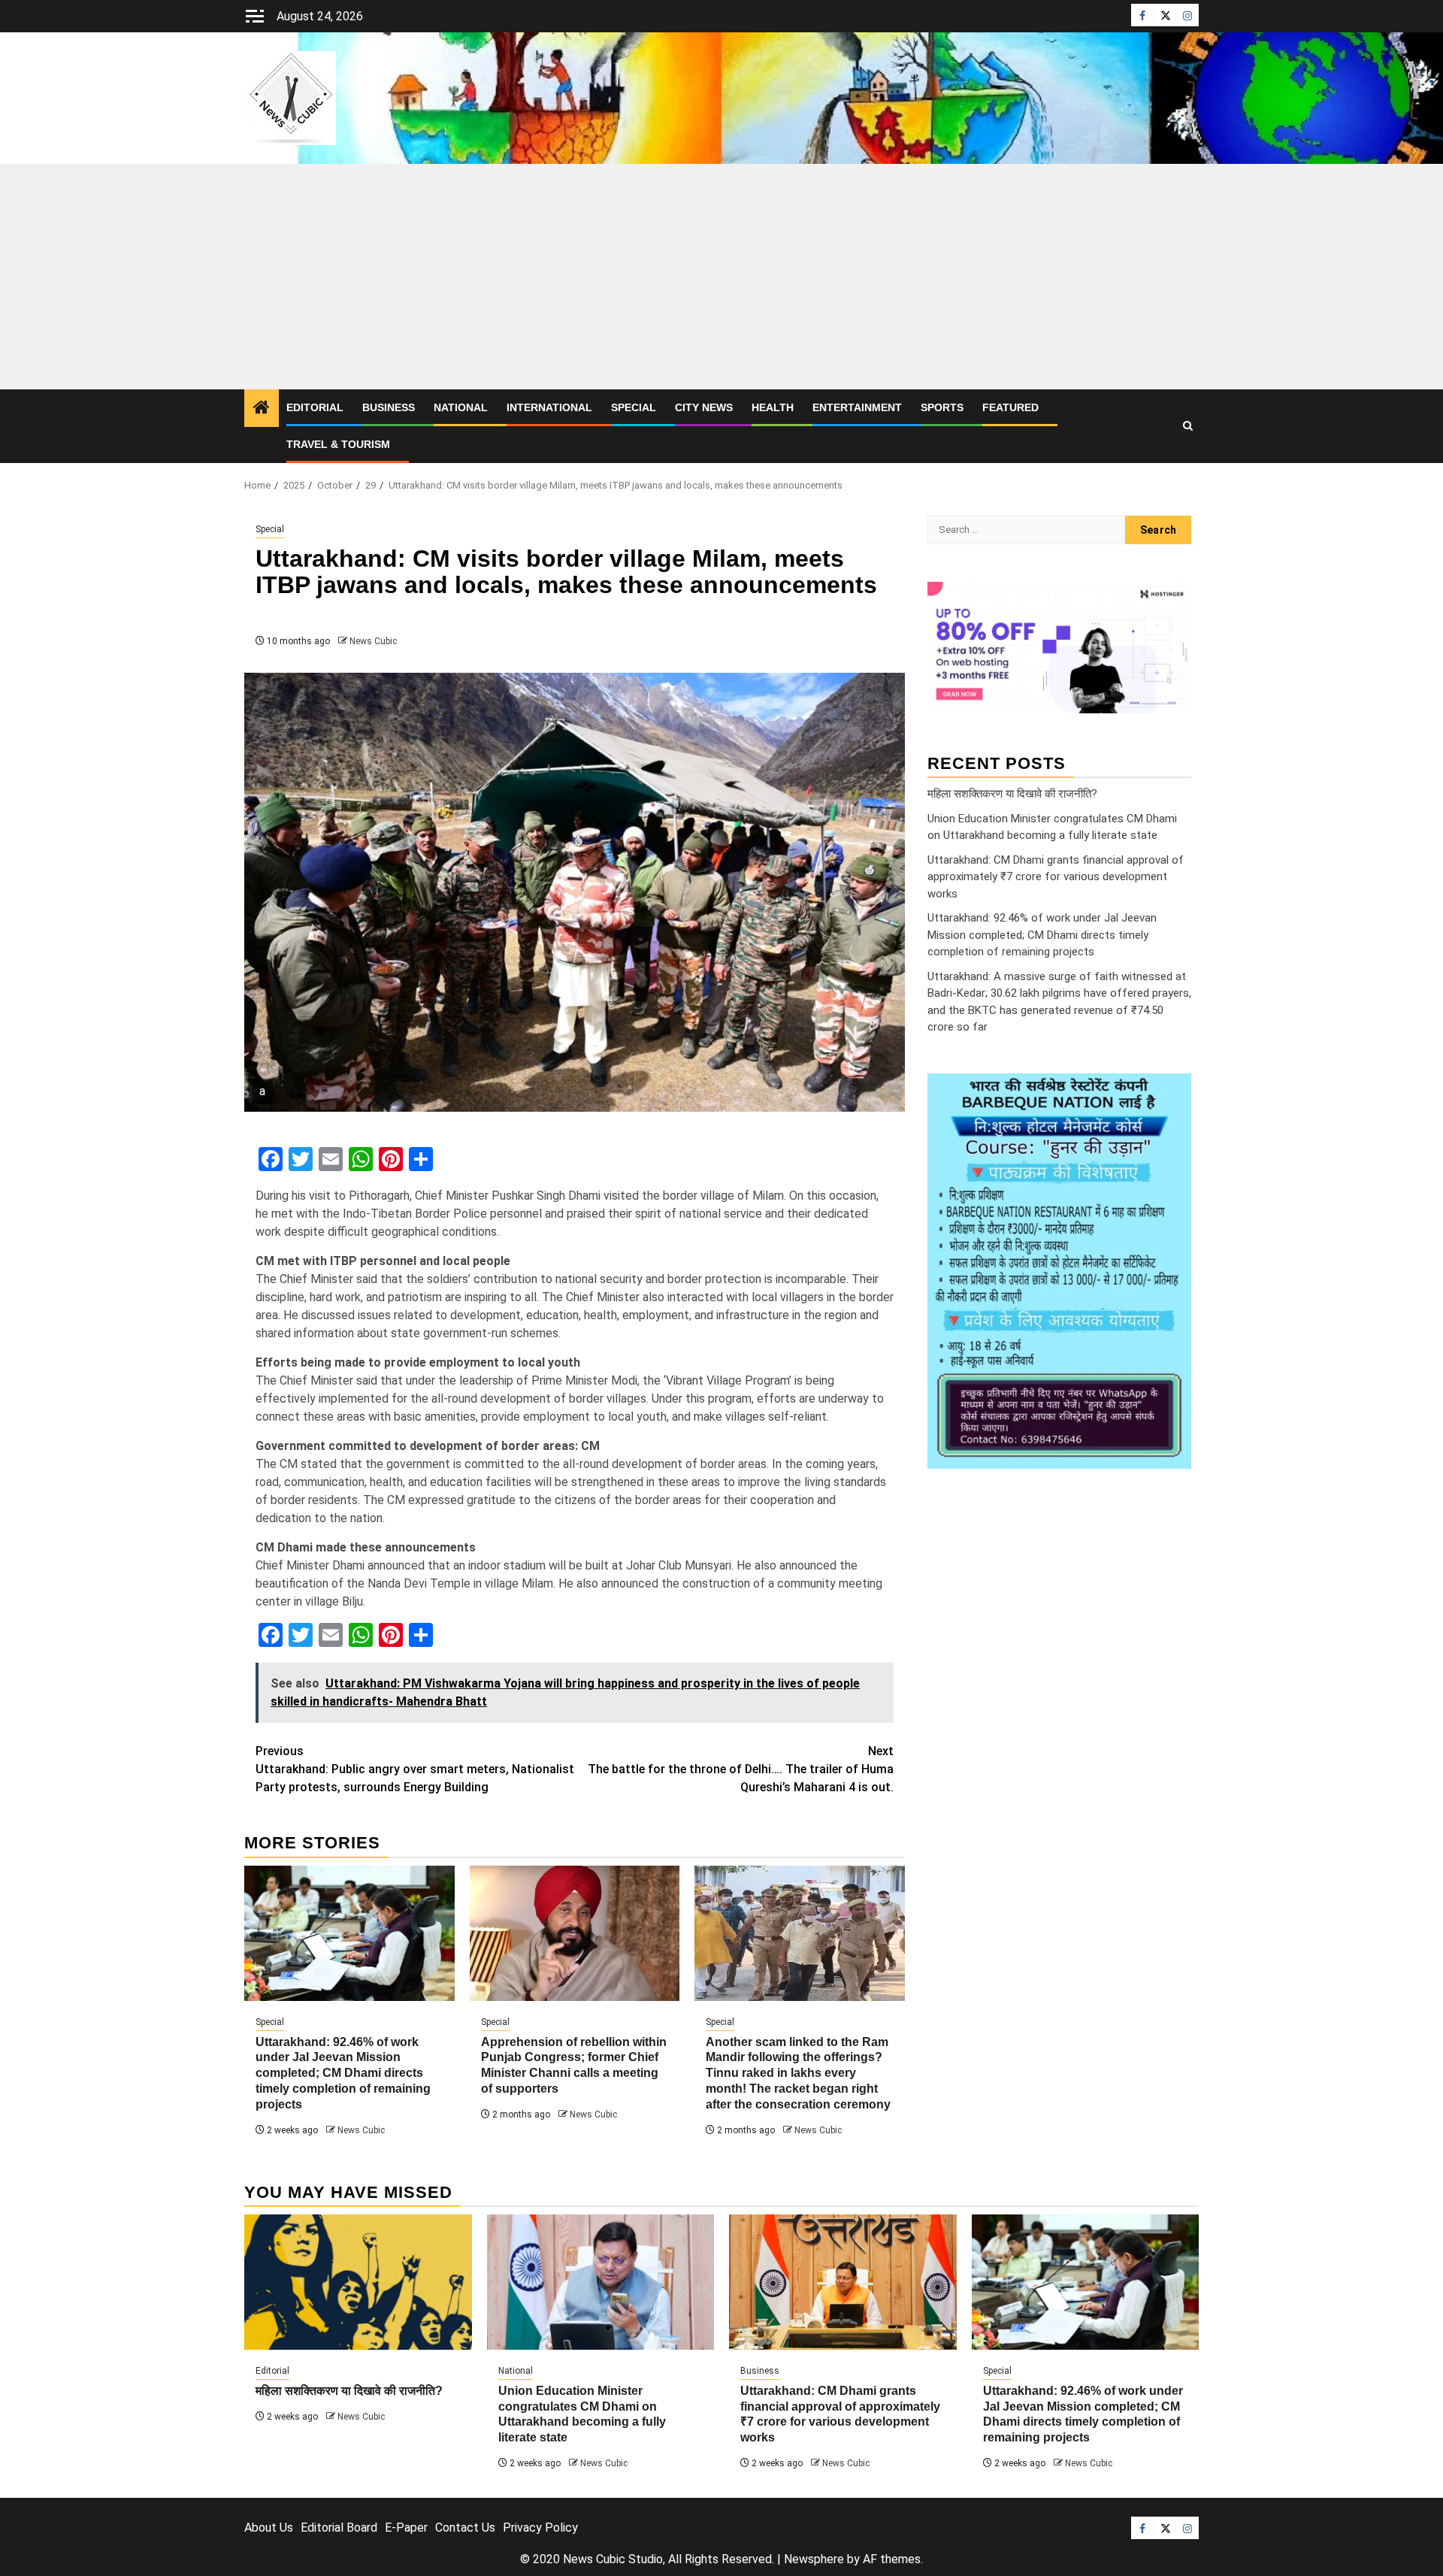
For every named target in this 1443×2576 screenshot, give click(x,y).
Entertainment (857, 407)
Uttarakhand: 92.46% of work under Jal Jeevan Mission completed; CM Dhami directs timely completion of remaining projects (343, 2073)
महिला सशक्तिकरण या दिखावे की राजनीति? (1012, 794)
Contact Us (465, 2528)
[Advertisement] (721, 277)
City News (704, 407)
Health (773, 407)
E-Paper (406, 2528)
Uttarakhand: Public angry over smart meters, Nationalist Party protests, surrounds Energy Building (415, 1769)
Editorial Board (339, 2528)
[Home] (262, 409)
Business (389, 407)
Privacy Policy (540, 2528)
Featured (1010, 407)
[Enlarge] (1172, 1093)
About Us (269, 2528)
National (461, 407)
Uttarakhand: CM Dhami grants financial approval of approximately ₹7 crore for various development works (1056, 877)
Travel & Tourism (338, 444)
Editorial (315, 407)
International (549, 407)
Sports (942, 407)
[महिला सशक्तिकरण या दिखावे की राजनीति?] (358, 2282)
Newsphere (814, 2559)
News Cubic (373, 641)
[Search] (1188, 426)
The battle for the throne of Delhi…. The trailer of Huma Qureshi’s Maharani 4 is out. (741, 1769)
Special (634, 407)
